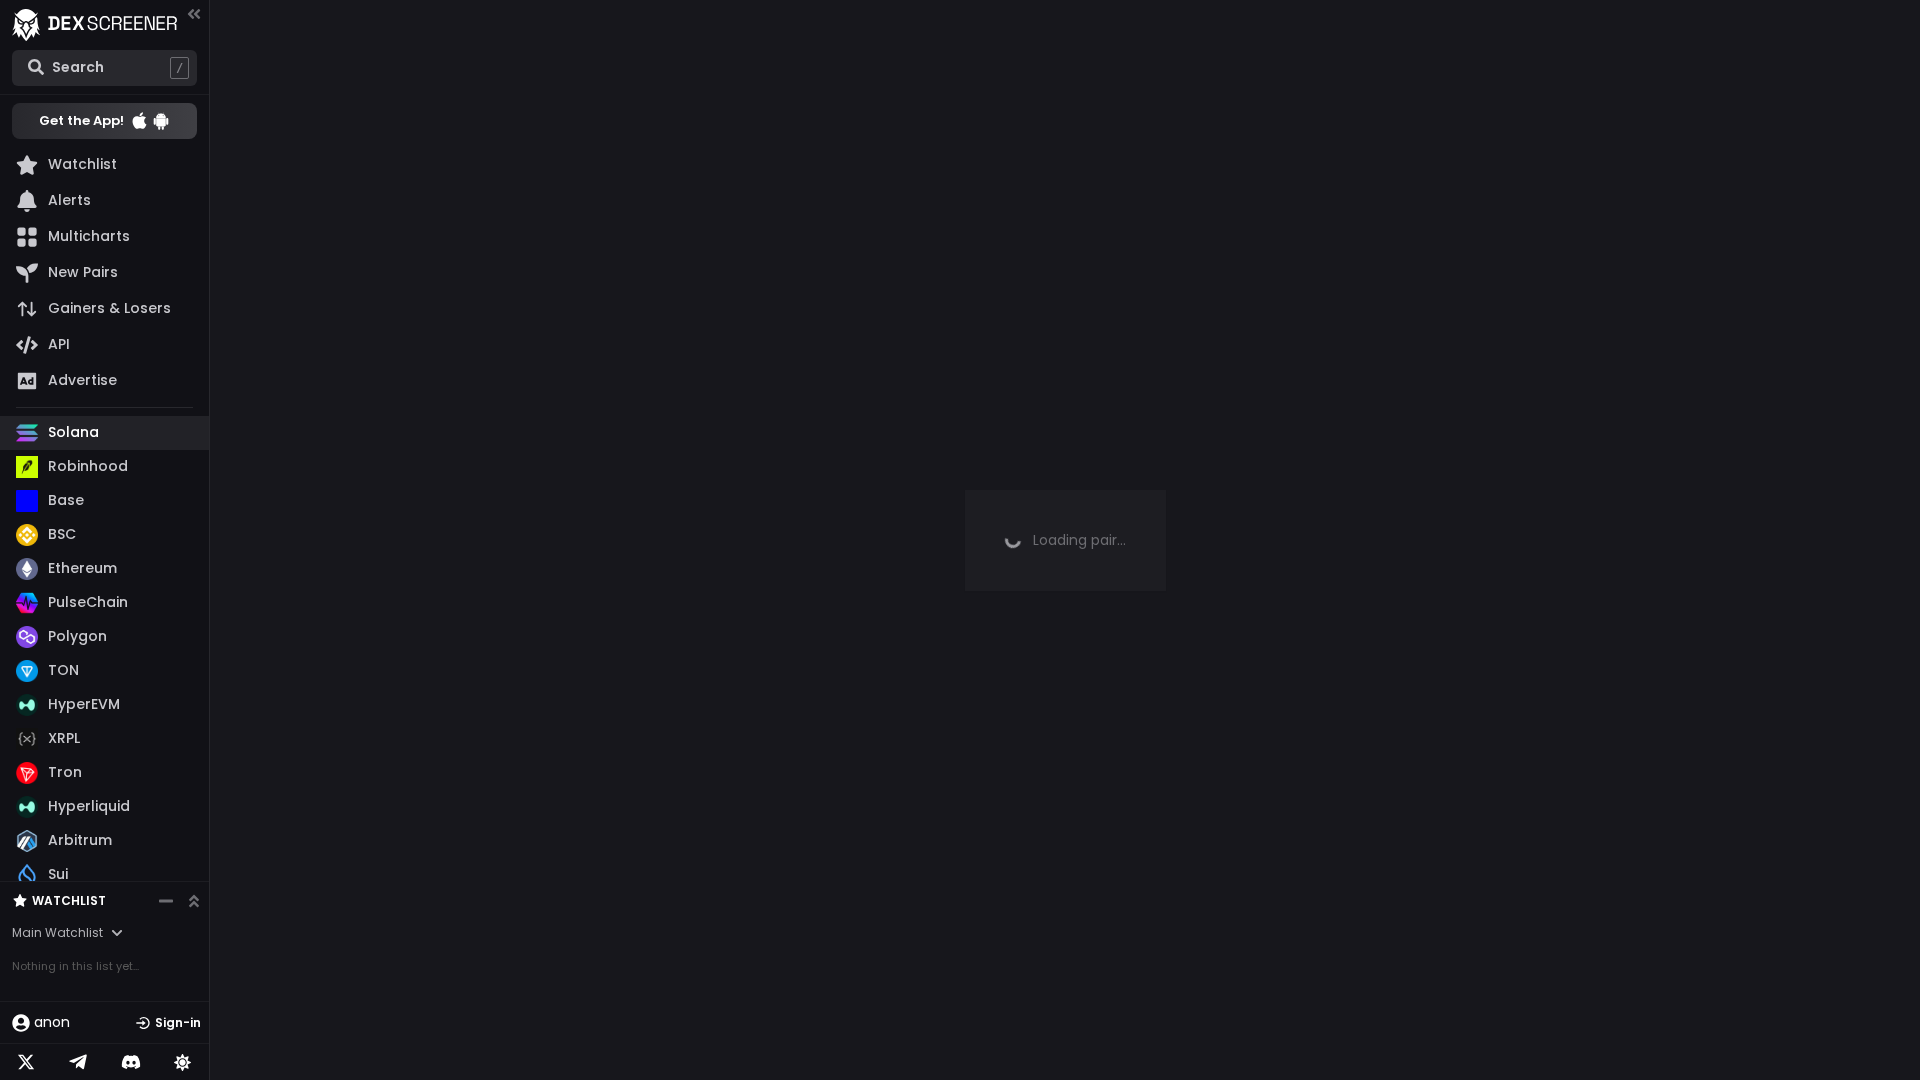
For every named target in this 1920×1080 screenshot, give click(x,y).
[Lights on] (183, 1062)
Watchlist (69, 900)
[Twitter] (26, 1062)
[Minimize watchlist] (166, 901)
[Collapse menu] (194, 13)
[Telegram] (78, 1062)
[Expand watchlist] (194, 901)
